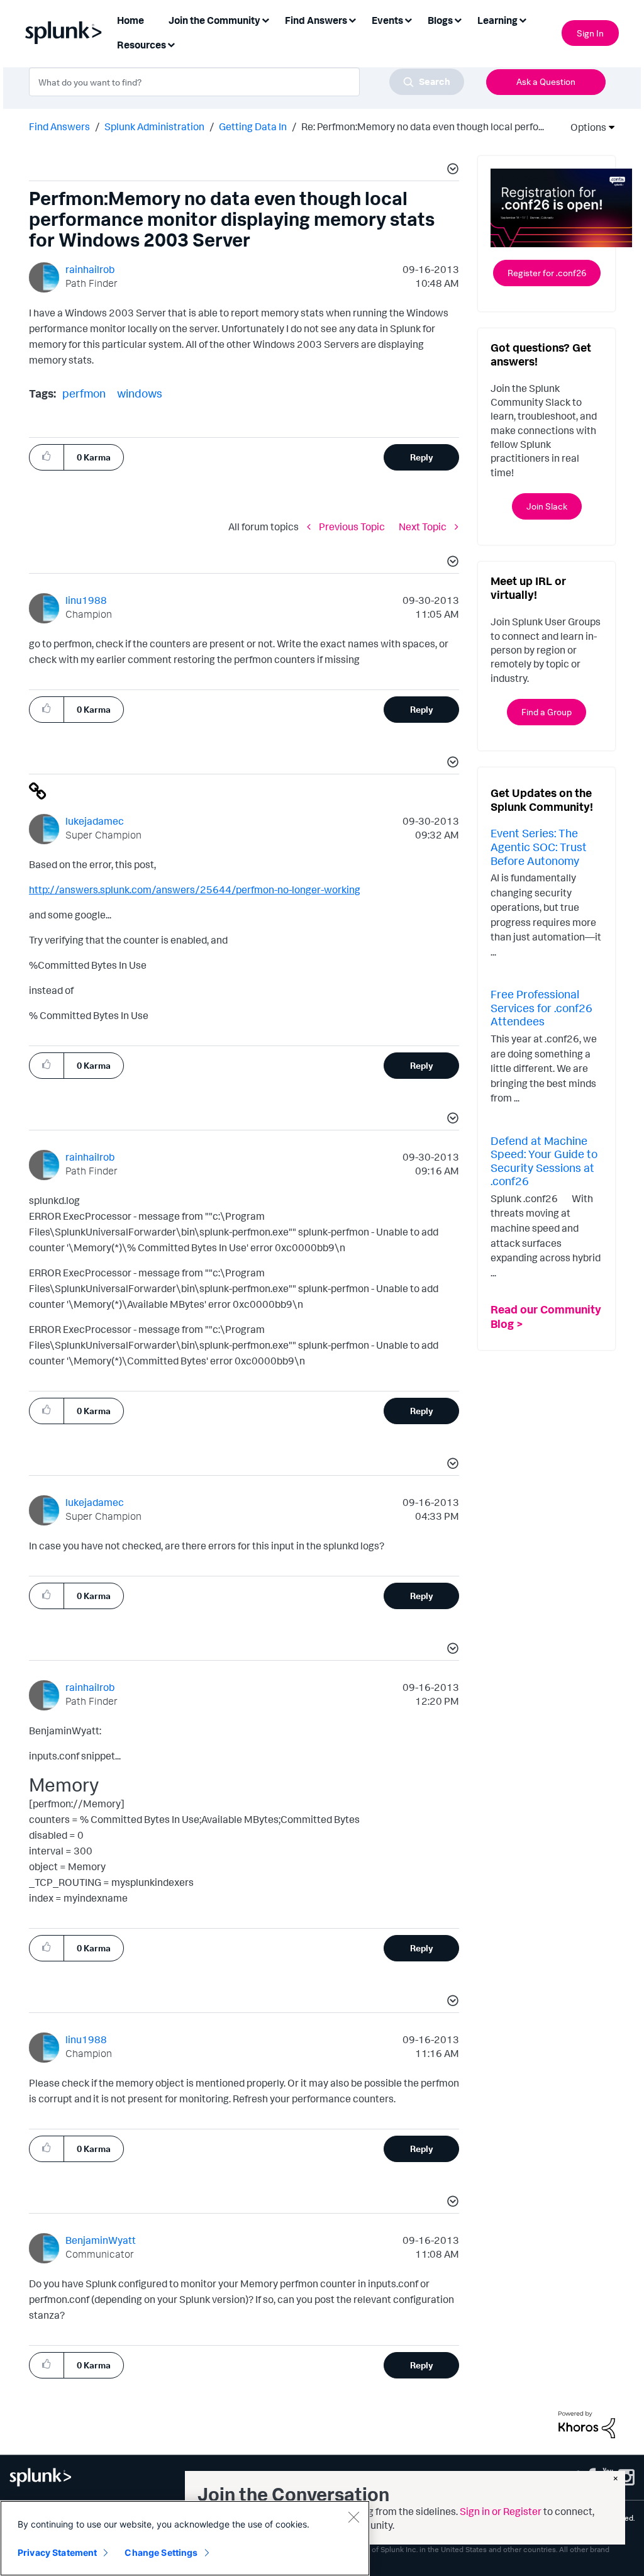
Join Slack (547, 506)
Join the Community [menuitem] (214, 20)
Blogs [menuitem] (440, 20)
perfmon (84, 393)
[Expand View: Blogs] (458, 19)
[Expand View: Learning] (523, 19)
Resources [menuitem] (142, 45)
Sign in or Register (501, 2511)
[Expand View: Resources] (171, 44)
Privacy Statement (57, 2552)
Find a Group (547, 712)
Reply (422, 457)
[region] (185, 2538)
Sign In (590, 33)
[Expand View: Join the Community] (265, 19)
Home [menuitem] (130, 20)
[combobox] (247, 82)
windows (140, 393)
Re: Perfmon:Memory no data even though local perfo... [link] (423, 126)
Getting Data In (253, 126)
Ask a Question (546, 81)
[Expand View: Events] (408, 19)
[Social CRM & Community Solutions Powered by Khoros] (587, 2424)
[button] (451, 170)
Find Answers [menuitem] (316, 20)
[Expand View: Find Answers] (352, 19)
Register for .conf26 (547, 273)
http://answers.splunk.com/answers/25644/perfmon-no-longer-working (195, 889)
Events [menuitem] (387, 20)
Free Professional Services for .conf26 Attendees (541, 1007)
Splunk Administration (154, 126)
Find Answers (59, 126)
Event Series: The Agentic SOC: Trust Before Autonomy (539, 846)
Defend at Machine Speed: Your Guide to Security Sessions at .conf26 (544, 1161)
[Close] (353, 2517)
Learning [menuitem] (497, 20)
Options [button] (584, 127)
